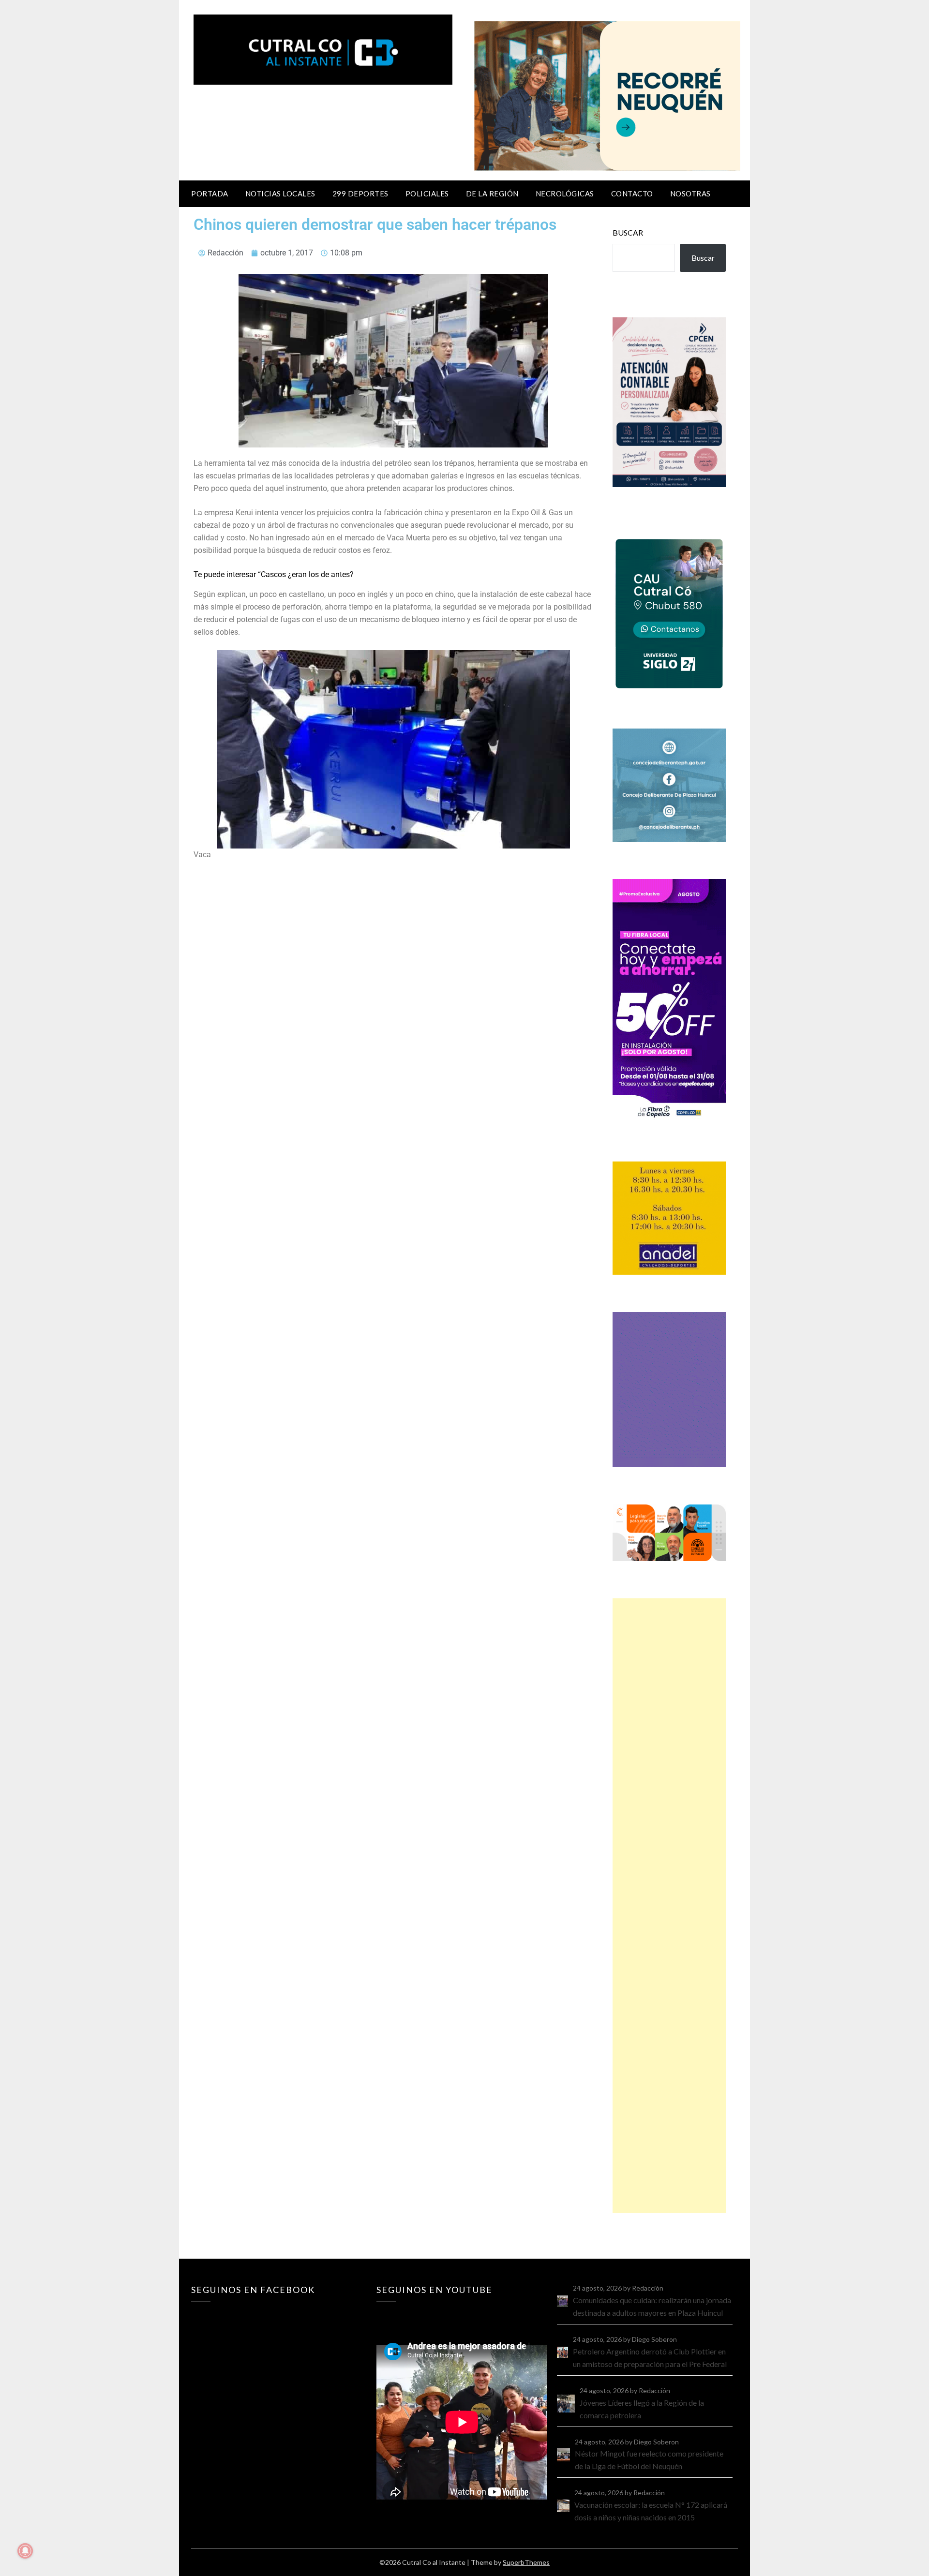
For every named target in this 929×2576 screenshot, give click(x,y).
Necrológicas (565, 194)
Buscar (628, 232)
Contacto (632, 194)
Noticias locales (280, 194)
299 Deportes (360, 194)
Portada (210, 194)
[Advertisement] (669, 1906)
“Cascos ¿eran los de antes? (306, 574)
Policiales (427, 194)
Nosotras (690, 194)
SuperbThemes (526, 2562)
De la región (492, 194)
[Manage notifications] (25, 2551)
